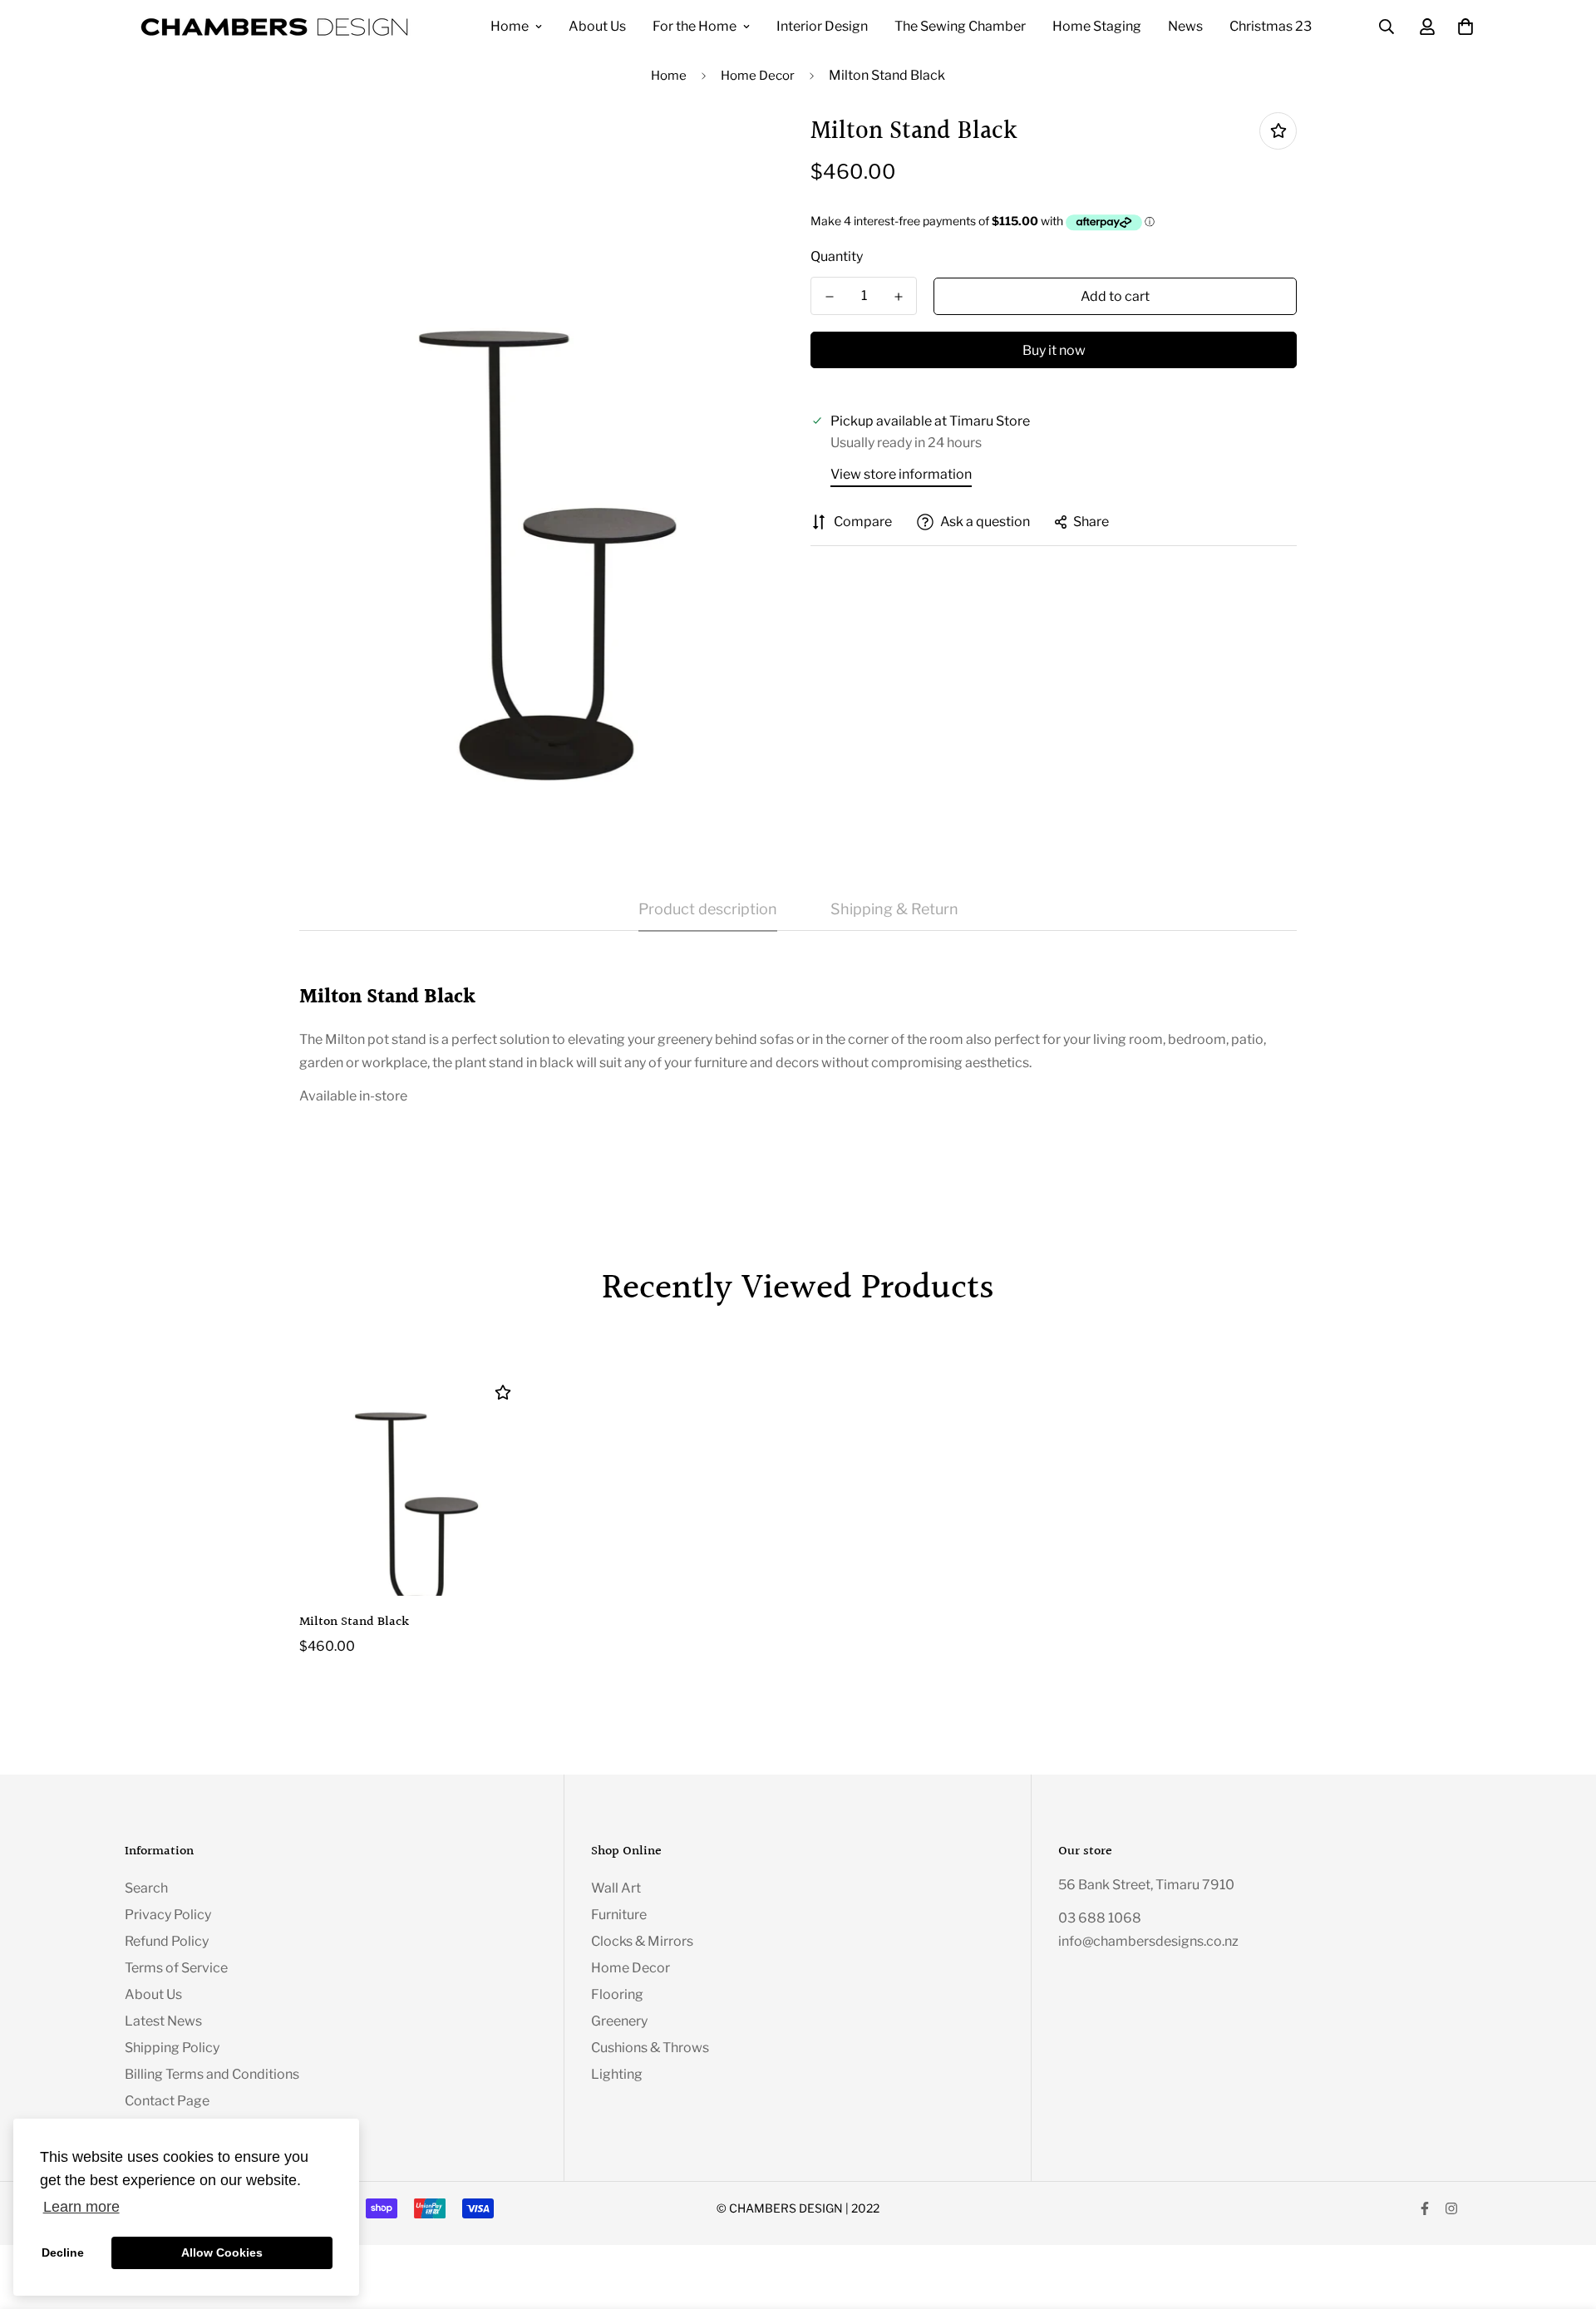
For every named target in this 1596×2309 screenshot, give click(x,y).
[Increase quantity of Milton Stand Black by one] (898, 297)
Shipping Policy (172, 2048)
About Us (597, 26)
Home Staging (1097, 26)
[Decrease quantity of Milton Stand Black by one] (829, 297)
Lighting (617, 2074)
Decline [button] (63, 2252)
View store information (901, 474)
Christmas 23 (1271, 26)
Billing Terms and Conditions (212, 2074)
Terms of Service (176, 1968)
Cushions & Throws (650, 2048)
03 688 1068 (1100, 1918)
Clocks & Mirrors (642, 1941)
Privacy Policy (168, 1915)
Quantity (837, 256)
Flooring (617, 1994)
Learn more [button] (81, 2207)
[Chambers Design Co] (274, 27)
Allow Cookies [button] (222, 2252)
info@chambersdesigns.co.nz (1148, 1941)
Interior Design (822, 26)
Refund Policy (167, 1941)
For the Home (695, 26)
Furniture (619, 1915)
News (1185, 26)
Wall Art (616, 1888)
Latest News (163, 2021)
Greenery (619, 2021)
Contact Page (167, 2101)
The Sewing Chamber (960, 26)
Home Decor (758, 76)
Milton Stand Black (354, 1622)
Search (146, 1888)
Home (510, 26)
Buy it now (1054, 350)
